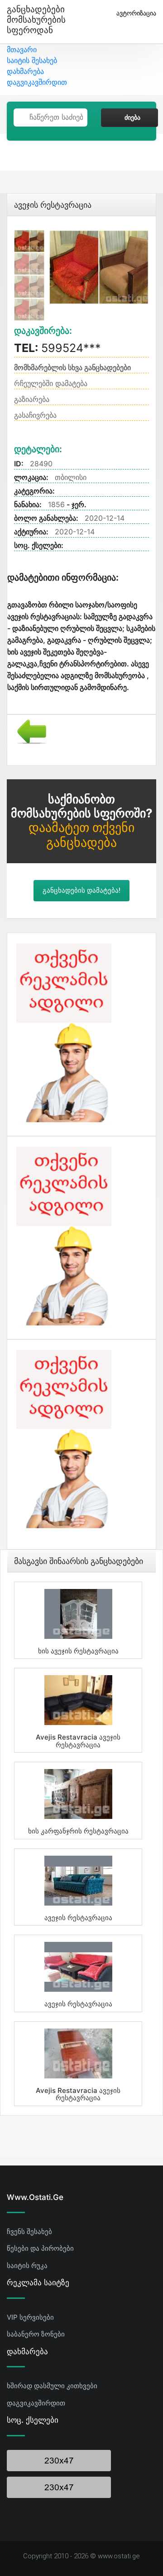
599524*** (58, 348)
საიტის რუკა (27, 2266)
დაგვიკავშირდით (37, 82)
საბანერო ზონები (36, 2334)
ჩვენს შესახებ (29, 2231)
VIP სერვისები (30, 2317)
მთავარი (22, 49)
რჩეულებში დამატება (51, 383)
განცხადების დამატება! (81, 890)
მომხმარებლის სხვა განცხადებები (72, 367)
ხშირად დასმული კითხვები (52, 2386)
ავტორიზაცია (136, 13)
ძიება (132, 117)
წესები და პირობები (40, 2248)
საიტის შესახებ (32, 60)
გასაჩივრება (35, 415)
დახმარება (25, 71)
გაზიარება (32, 399)
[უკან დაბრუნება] (28, 731)
